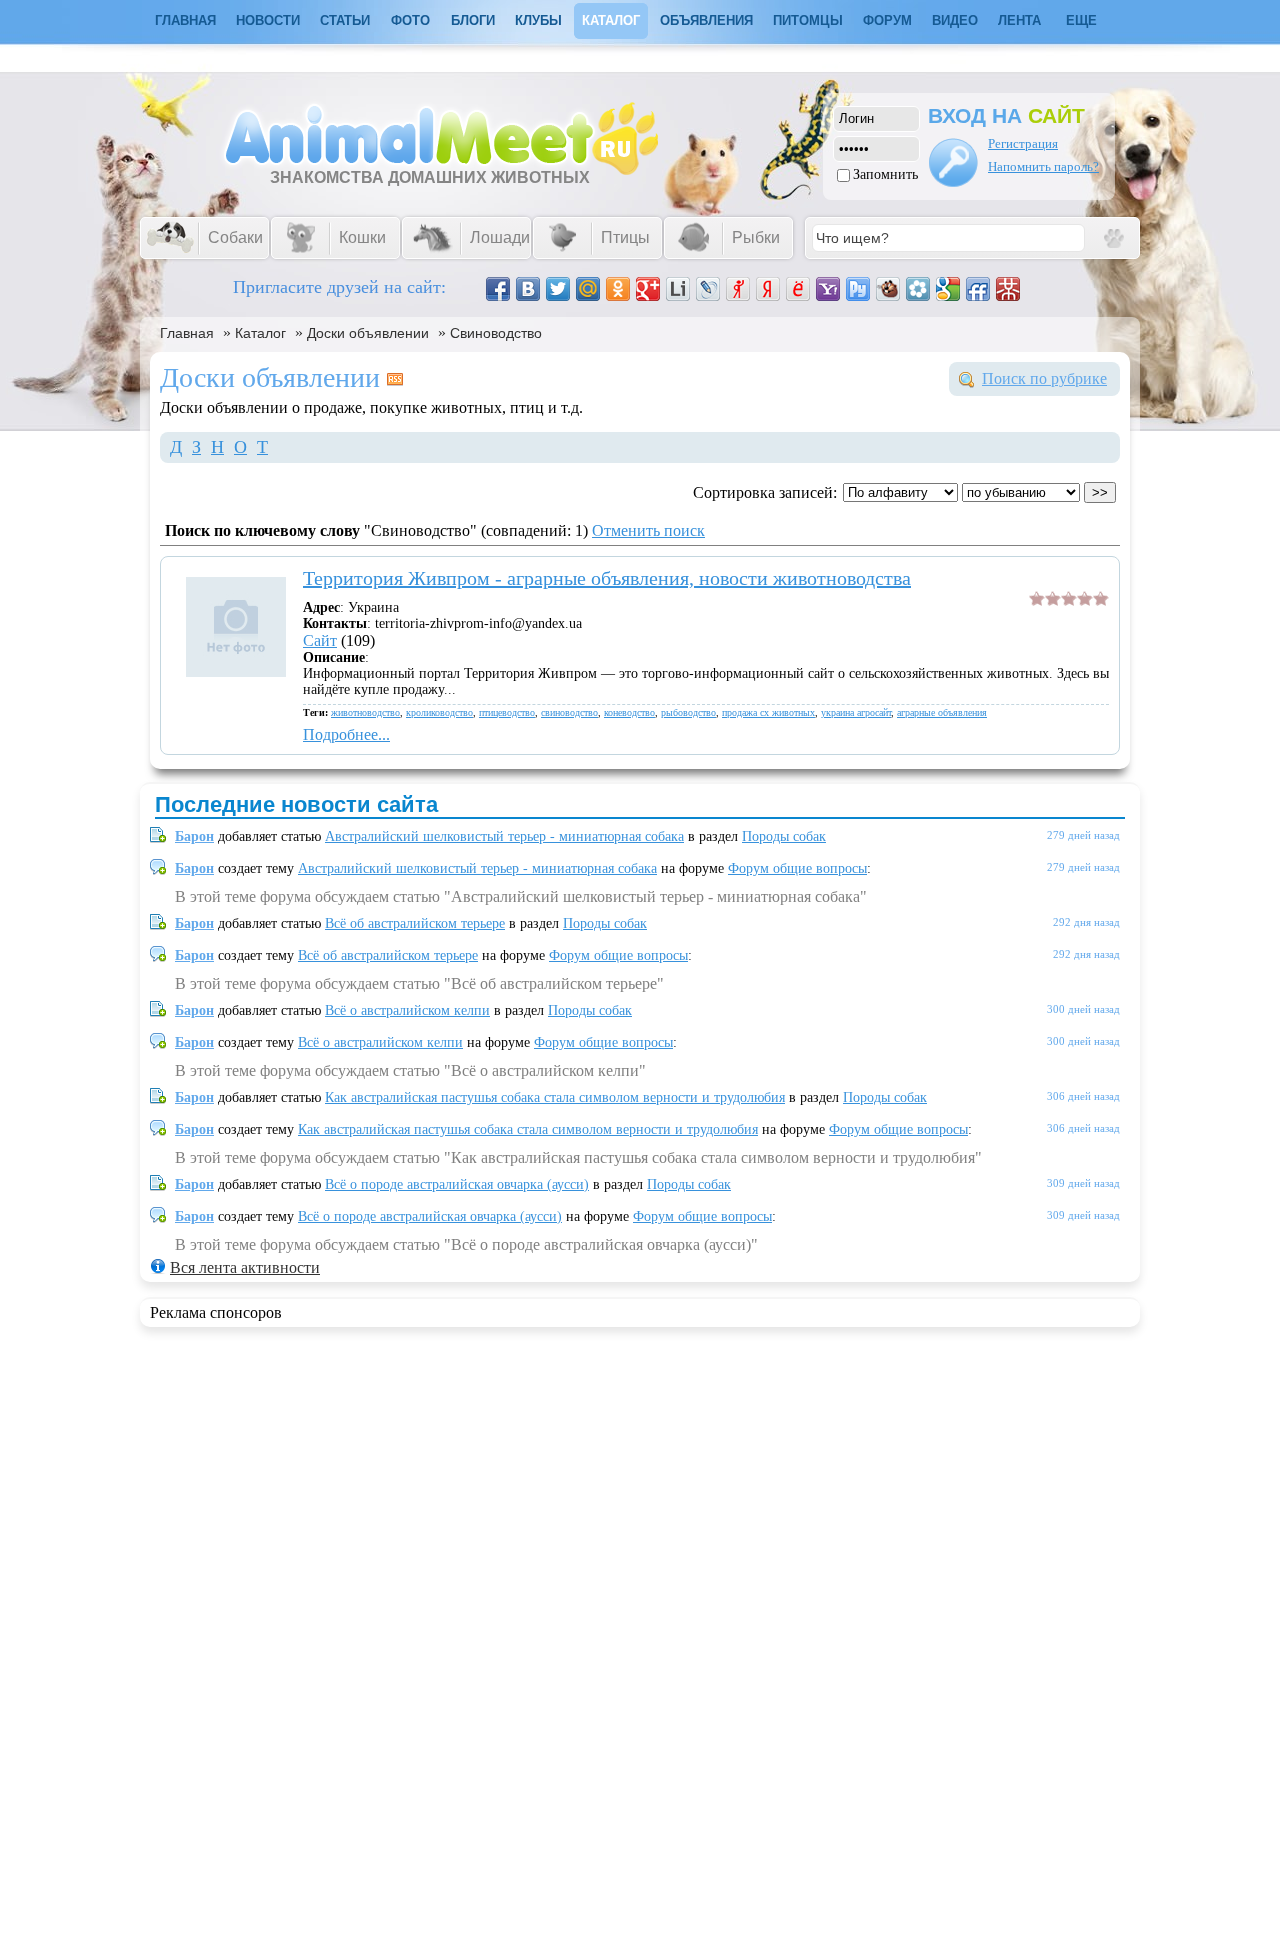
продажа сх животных (768, 712)
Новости (268, 20)
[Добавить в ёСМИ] (798, 289)
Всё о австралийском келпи (407, 1010)
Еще (1081, 20)
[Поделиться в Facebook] (498, 289)
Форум (887, 20)
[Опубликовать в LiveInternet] (678, 289)
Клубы (538, 20)
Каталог (611, 20)
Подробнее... (346, 734)
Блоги (473, 20)
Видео (955, 20)
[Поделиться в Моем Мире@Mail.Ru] (588, 289)
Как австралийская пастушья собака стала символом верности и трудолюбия (555, 1097)
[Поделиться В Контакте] (528, 289)
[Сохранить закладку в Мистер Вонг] (1008, 289)
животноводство (365, 712)
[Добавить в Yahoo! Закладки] (828, 289)
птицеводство (507, 712)
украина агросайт (856, 712)
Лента (1019, 20)
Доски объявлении (368, 333)
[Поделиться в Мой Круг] (918, 289)
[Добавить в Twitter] (558, 289)
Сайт (320, 640)
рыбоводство (688, 712)
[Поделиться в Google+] (648, 289)
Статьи (345, 20)
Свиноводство (496, 333)
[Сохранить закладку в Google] (948, 289)
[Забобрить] (888, 289)
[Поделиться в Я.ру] (738, 289)
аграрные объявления (942, 712)
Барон (194, 836)
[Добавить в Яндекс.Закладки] (768, 289)
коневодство (629, 712)
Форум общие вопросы (797, 868)
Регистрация (1023, 143)
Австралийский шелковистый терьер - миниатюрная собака (504, 836)
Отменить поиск (648, 530)
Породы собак (784, 836)
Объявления (706, 20)
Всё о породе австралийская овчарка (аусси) (457, 1184)
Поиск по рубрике (1044, 378)
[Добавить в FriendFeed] (978, 289)
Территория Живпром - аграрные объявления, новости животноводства (607, 578)
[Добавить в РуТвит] (858, 289)
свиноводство (569, 712)
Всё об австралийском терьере (415, 923)
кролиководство (439, 712)
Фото (410, 20)
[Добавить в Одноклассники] (618, 289)
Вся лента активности (245, 1267)
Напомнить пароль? (1043, 166)
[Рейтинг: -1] (1069, 600)
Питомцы (808, 20)
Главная (187, 333)
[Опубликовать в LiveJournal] (708, 289)
